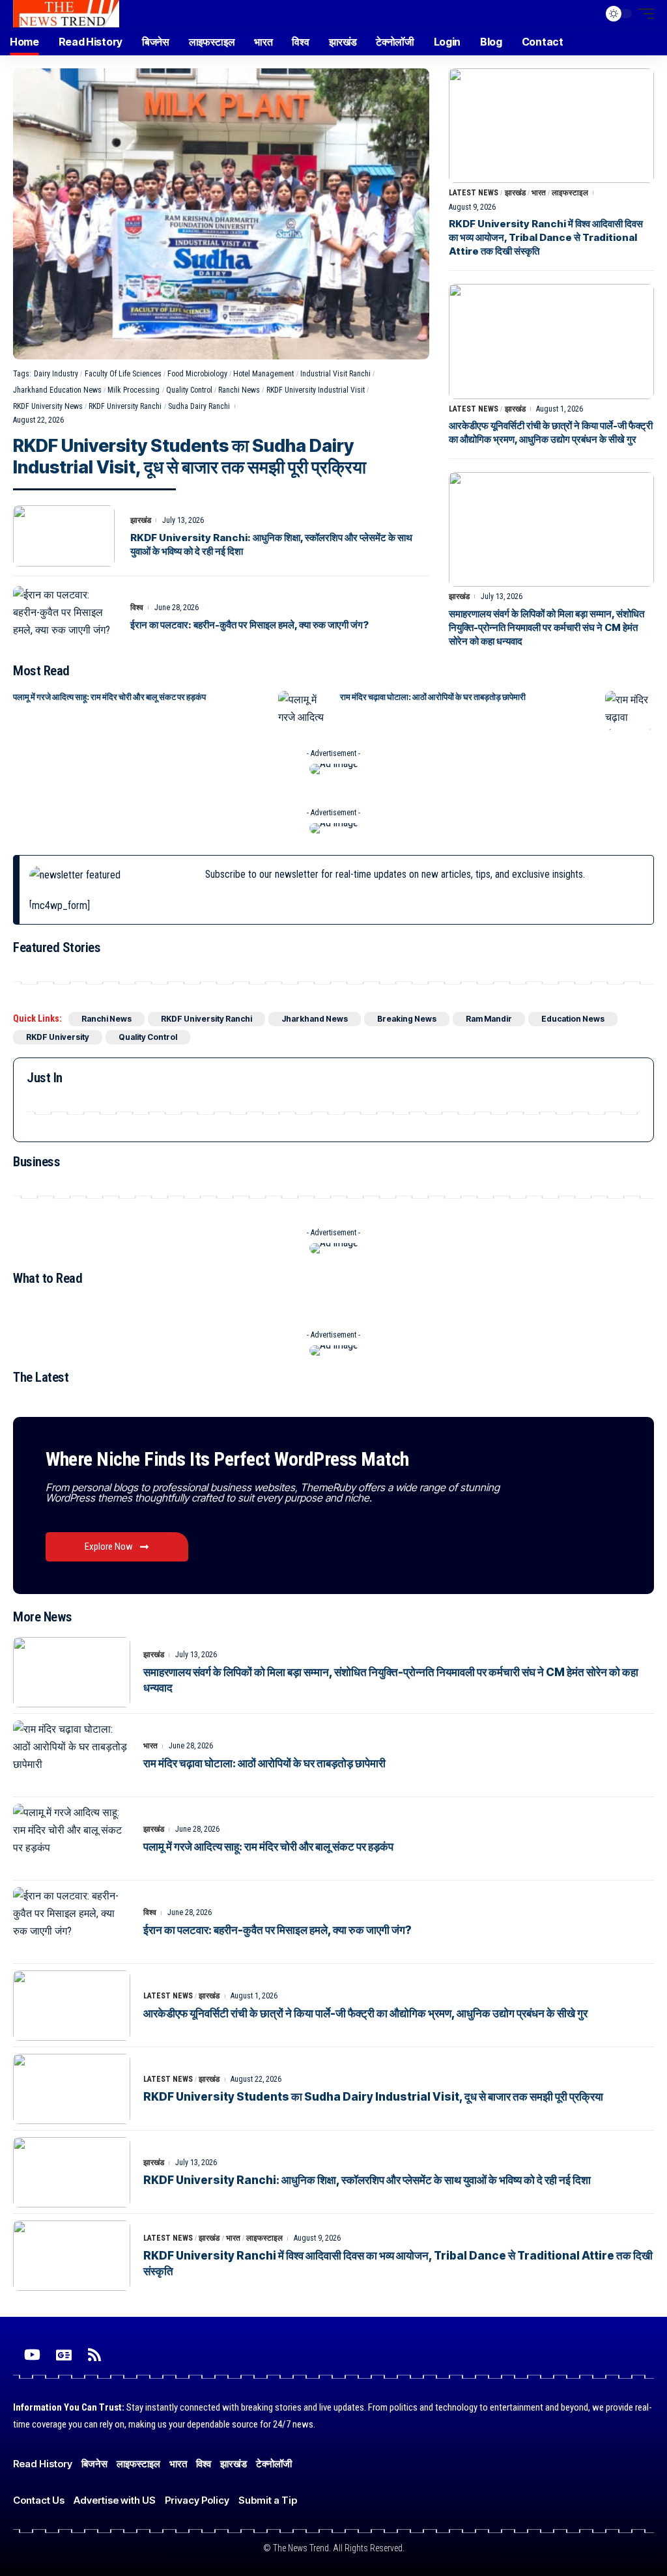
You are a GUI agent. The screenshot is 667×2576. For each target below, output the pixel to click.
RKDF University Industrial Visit (316, 390)
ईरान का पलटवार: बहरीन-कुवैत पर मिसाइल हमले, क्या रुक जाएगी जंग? (249, 625)
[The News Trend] (66, 14)
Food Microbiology (197, 374)
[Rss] (94, 2355)
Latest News (474, 193)
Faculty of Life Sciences (123, 374)
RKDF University (58, 1037)
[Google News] (64, 2355)
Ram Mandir (489, 1019)
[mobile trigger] (643, 14)
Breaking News (407, 1019)
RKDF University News (48, 406)
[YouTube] (32, 2355)
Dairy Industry (56, 374)
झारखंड (141, 520)
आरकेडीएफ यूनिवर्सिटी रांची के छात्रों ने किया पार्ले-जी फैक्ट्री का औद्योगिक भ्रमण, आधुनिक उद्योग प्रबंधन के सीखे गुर (365, 2013)
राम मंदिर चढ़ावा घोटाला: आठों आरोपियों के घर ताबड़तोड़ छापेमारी (433, 697)
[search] (586, 14)
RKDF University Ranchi (125, 406)
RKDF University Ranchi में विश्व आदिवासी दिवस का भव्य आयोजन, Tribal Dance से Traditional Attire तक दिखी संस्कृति (546, 237)
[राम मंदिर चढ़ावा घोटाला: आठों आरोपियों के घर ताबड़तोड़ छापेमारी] (630, 710)
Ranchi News (239, 390)
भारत (539, 193)
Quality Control (189, 390)
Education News (573, 1019)
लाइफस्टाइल (570, 193)
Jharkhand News (315, 1019)
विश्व (137, 608)
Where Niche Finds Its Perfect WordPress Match (227, 1459)
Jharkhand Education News (57, 390)
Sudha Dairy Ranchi (199, 406)
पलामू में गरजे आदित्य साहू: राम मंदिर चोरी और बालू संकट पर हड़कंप (109, 697)
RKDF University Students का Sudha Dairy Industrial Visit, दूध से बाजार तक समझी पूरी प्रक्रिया (190, 457)
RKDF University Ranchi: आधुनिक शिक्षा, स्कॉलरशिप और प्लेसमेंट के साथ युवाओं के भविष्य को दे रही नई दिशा (367, 2180)
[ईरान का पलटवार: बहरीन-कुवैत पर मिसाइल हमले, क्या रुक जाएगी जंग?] (64, 617)
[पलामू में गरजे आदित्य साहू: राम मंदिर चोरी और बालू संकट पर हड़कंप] (303, 710)
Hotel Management (263, 374)
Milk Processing (134, 390)
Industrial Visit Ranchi (335, 374)
